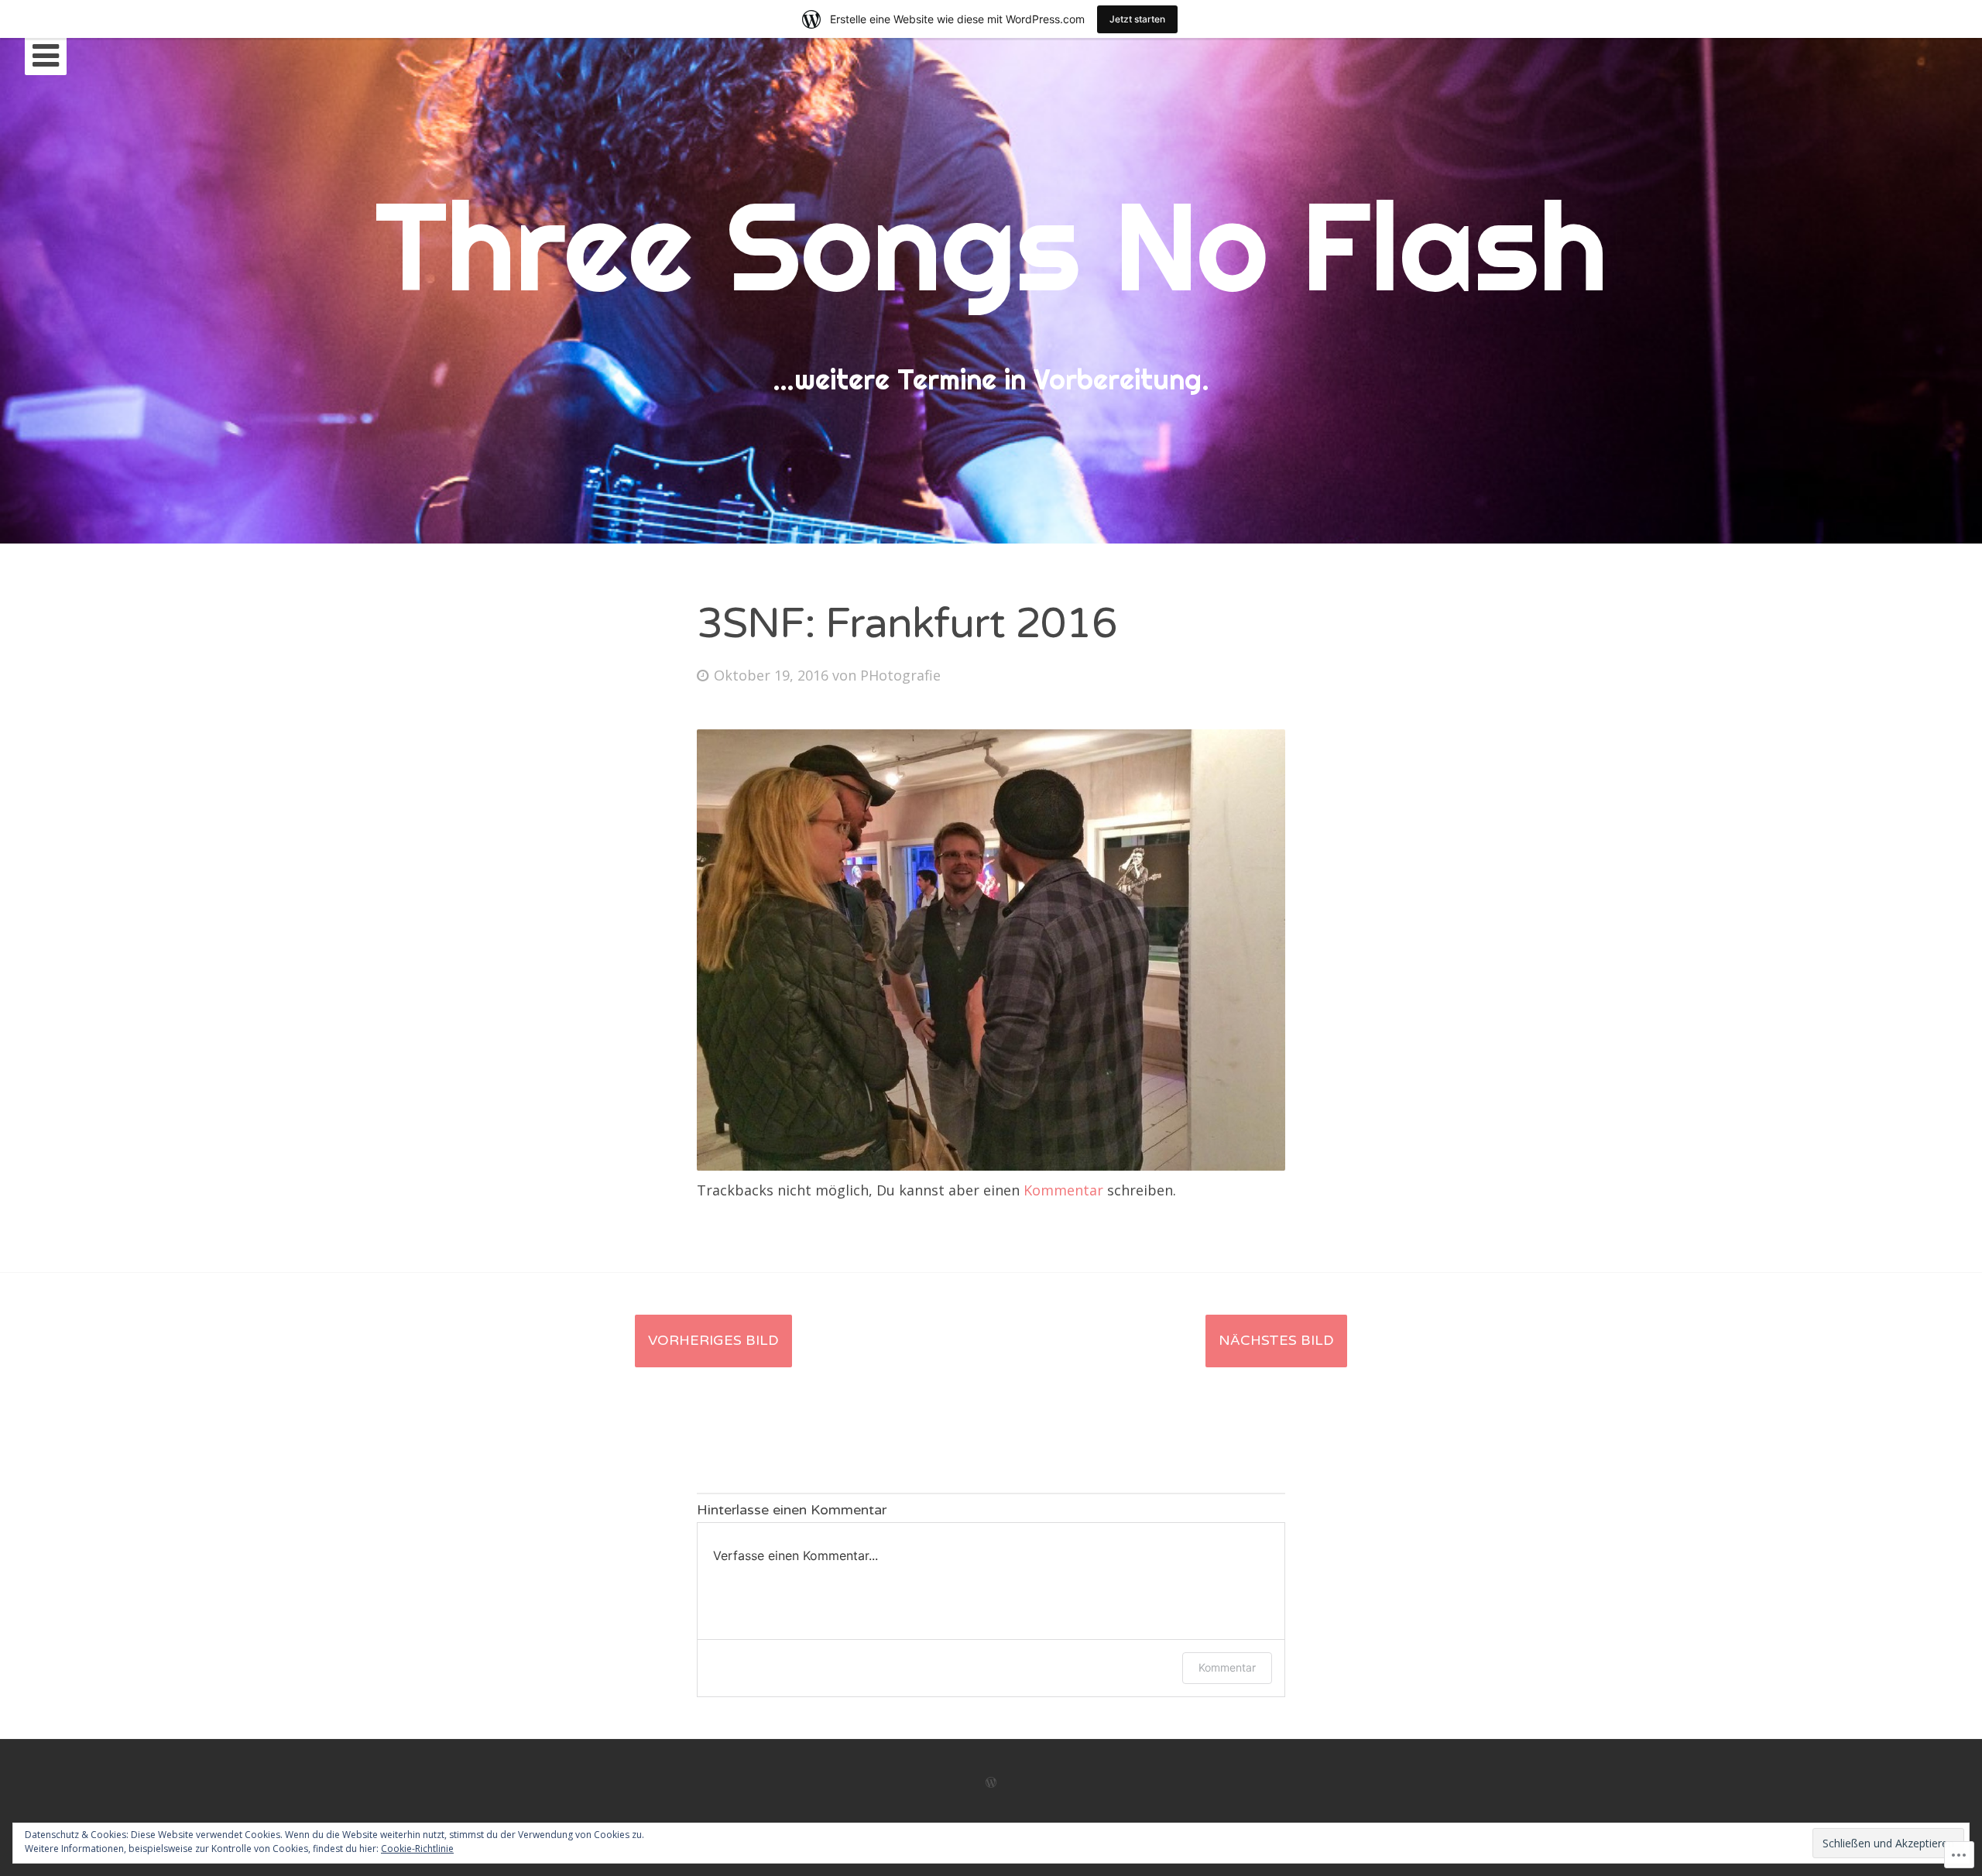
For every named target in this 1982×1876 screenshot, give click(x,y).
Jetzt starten (1137, 19)
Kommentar (1063, 1190)
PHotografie (900, 675)
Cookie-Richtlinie (417, 1849)
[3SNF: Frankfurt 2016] (991, 1165)
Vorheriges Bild (713, 1340)
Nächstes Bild (1276, 1340)
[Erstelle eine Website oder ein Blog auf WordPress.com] (991, 1783)
